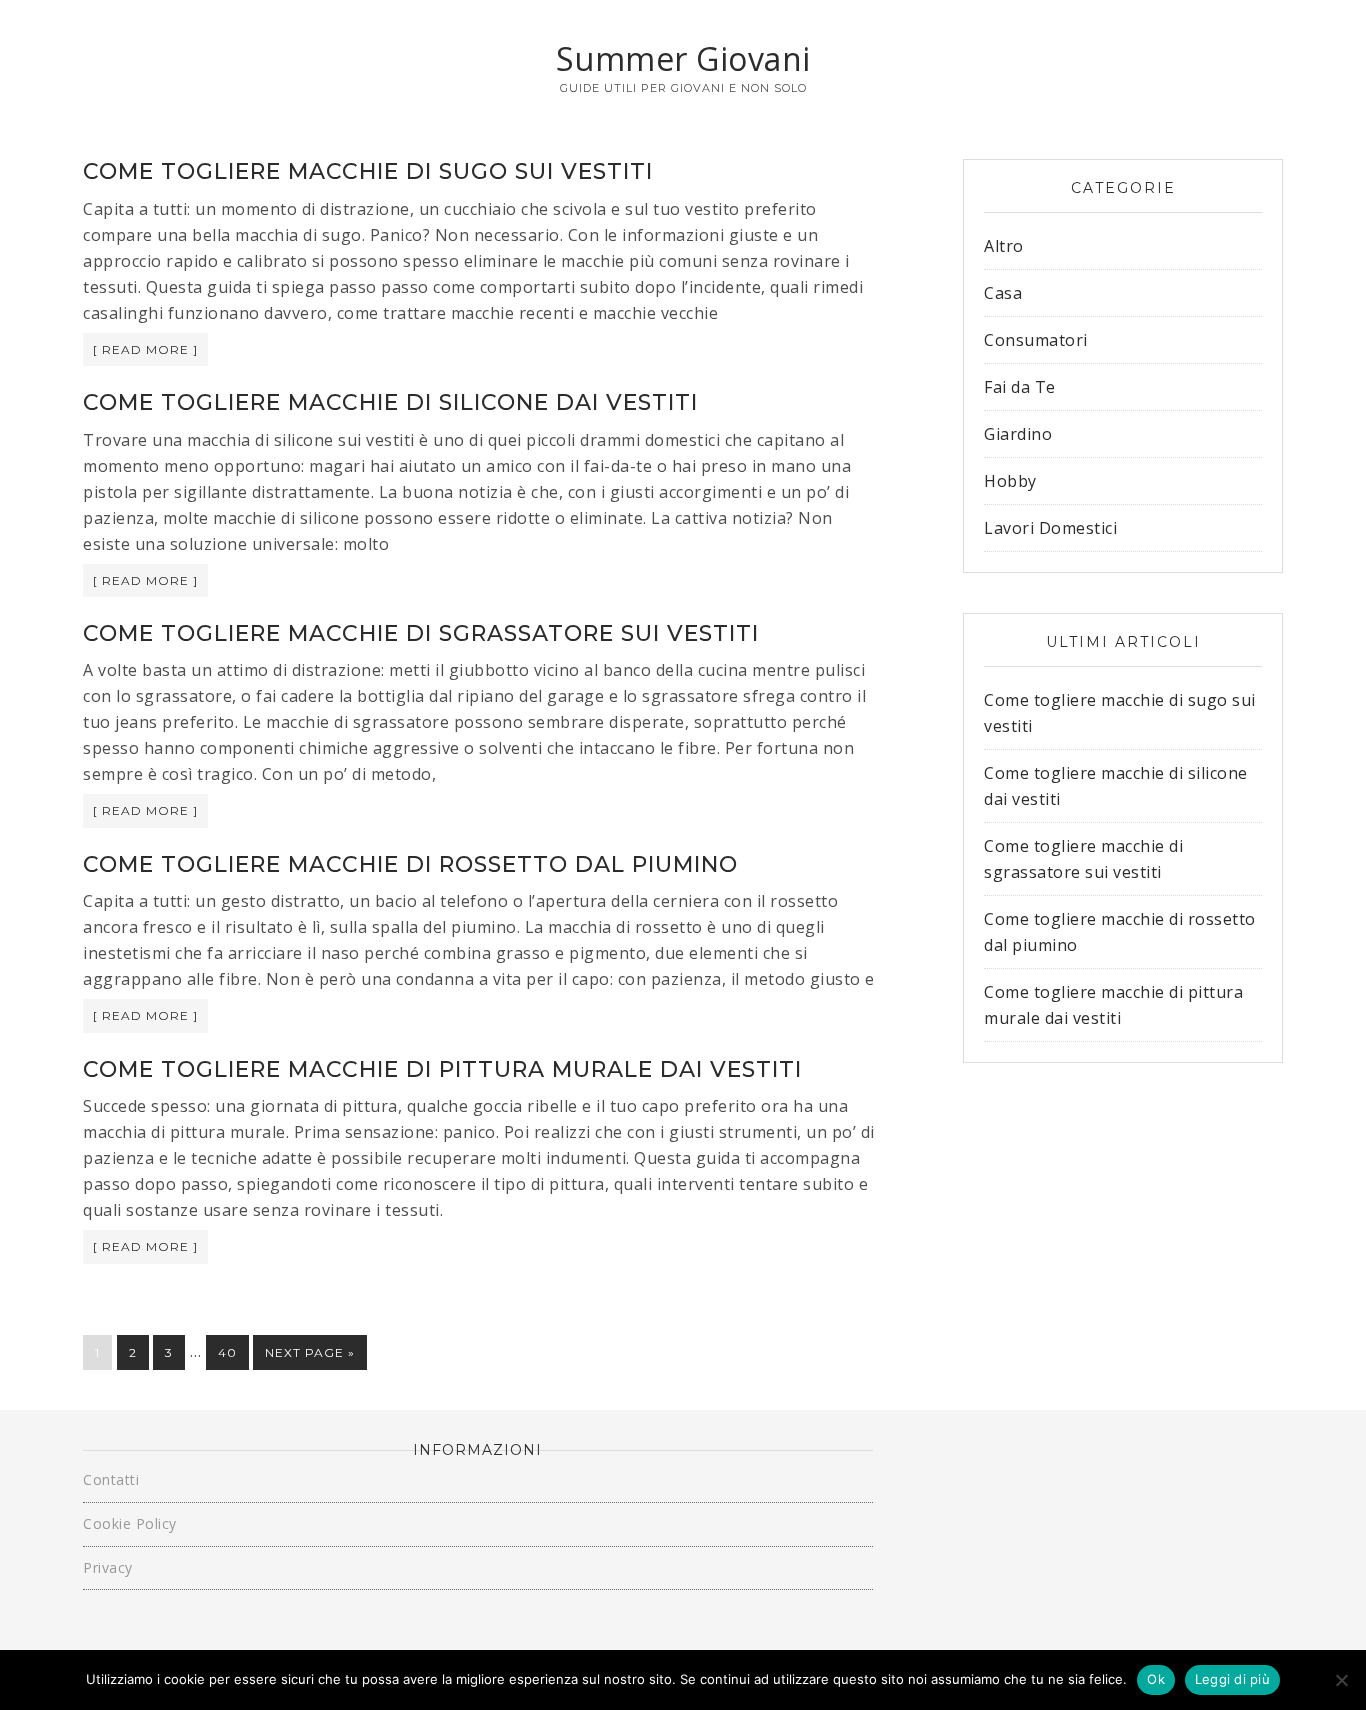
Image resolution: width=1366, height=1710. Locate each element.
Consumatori (1036, 340)
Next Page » (310, 1352)
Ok (1156, 1679)
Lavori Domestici (1050, 528)
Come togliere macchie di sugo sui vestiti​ (368, 171)
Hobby (1010, 481)
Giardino (1018, 434)
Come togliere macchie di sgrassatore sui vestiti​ (421, 633)
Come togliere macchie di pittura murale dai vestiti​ (442, 1069)
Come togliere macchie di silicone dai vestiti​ (390, 402)
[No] (1341, 1680)
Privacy (108, 1567)
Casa (1003, 293)
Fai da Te (1020, 387)
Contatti (111, 1479)
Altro (1004, 246)
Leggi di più (1232, 1679)
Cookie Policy (130, 1523)
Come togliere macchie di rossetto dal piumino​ (410, 864)
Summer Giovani (683, 58)
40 (227, 1352)
